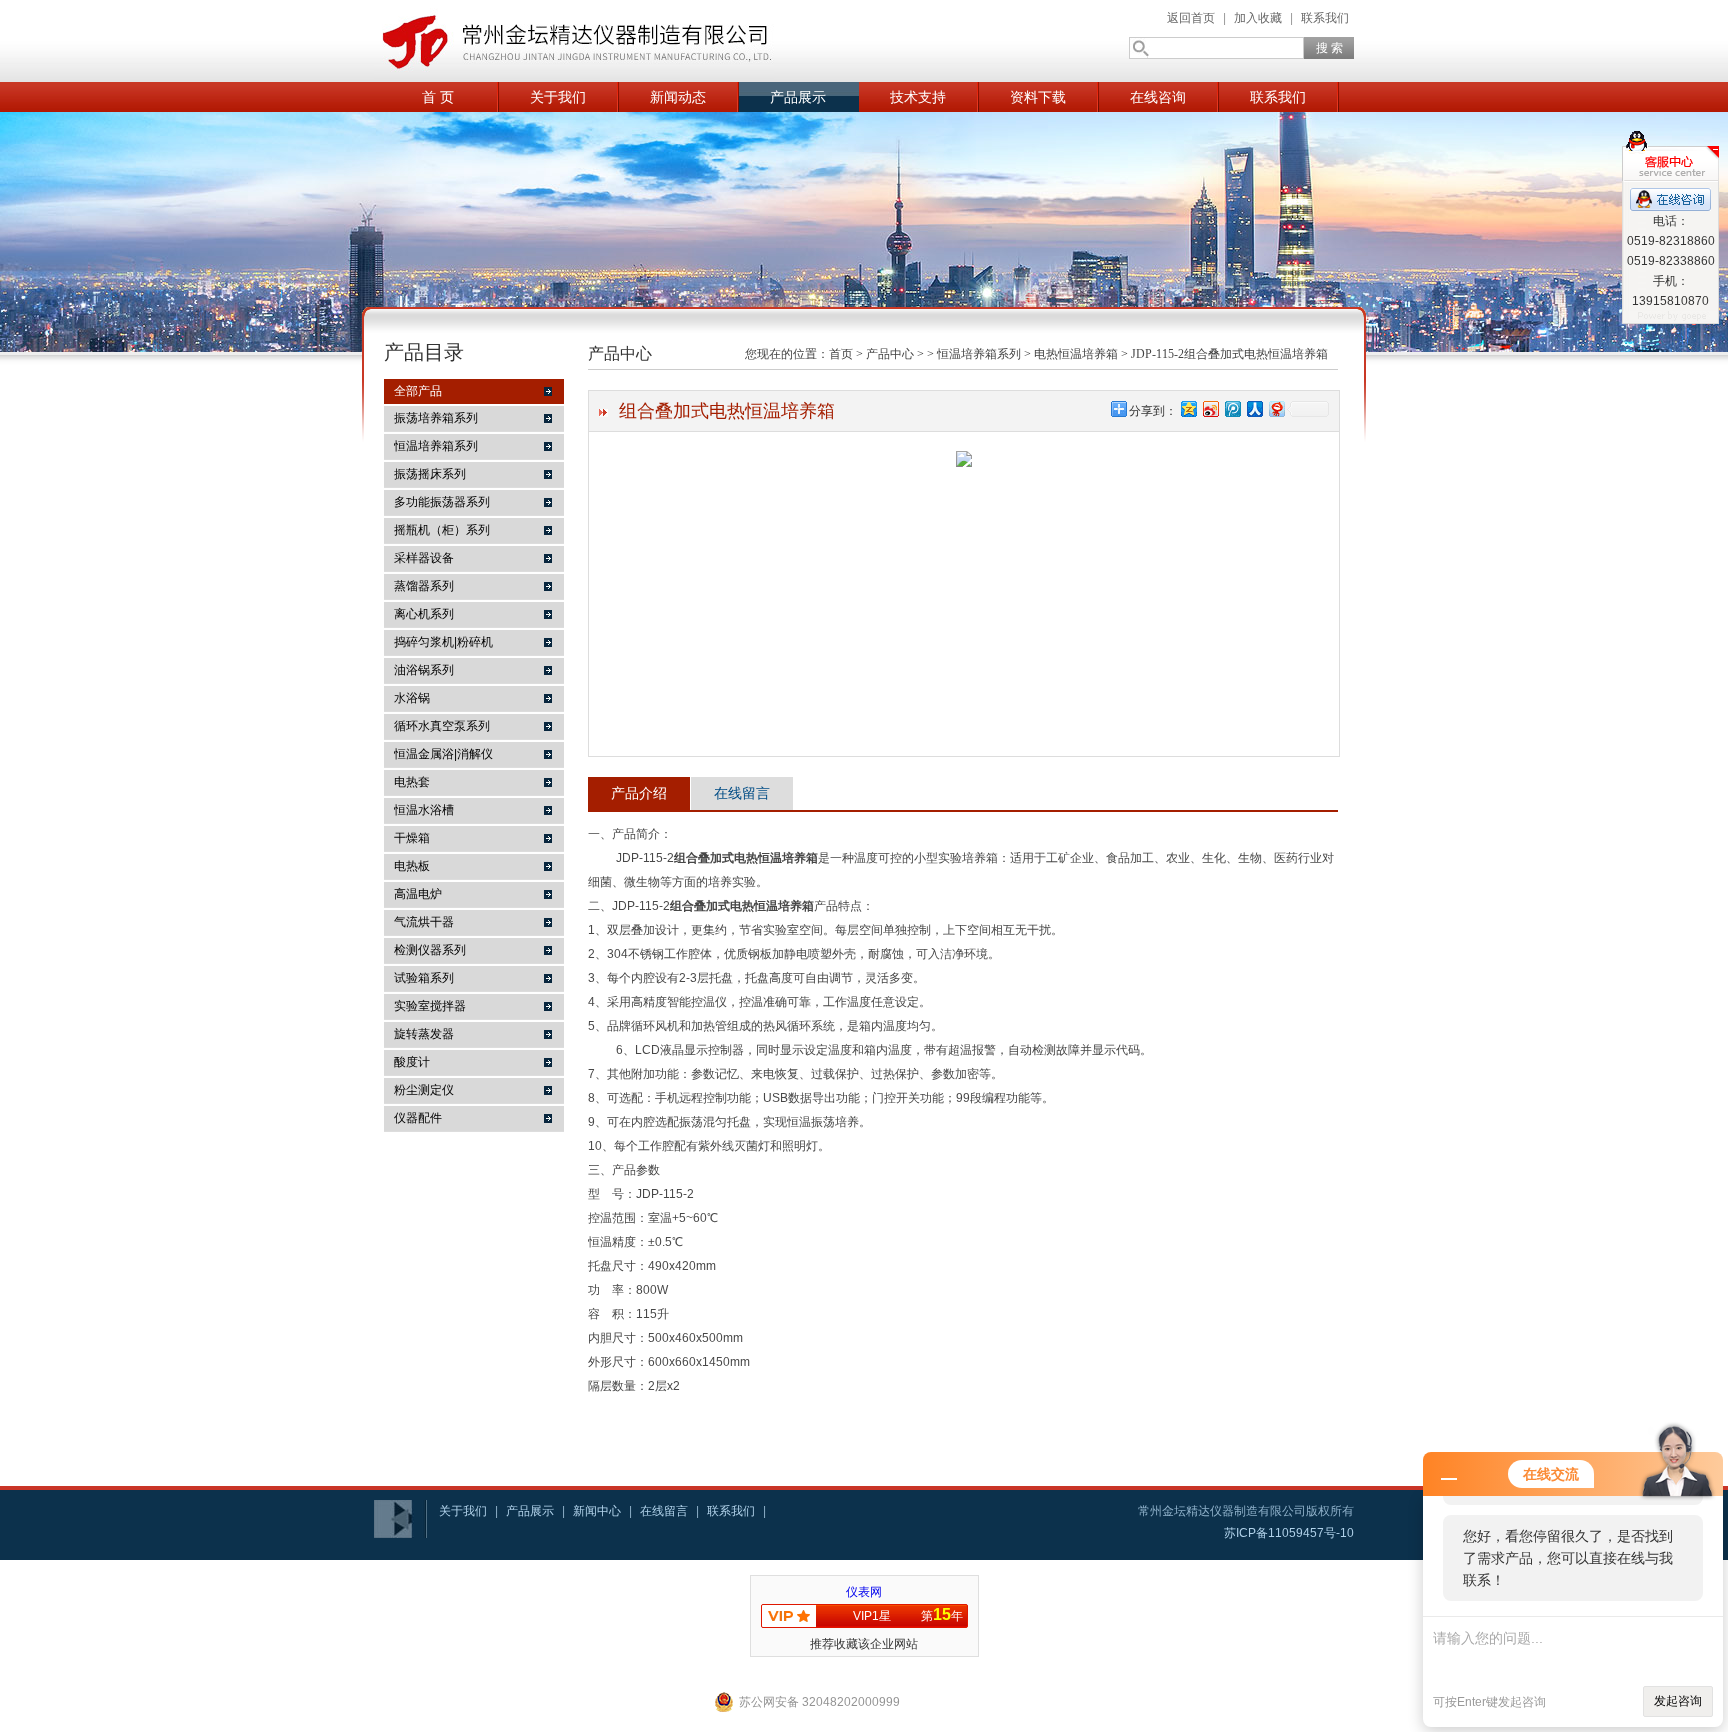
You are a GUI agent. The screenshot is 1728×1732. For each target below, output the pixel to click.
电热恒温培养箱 (1076, 354)
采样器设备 (424, 558)
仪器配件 (418, 1118)
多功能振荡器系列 (442, 502)
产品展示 (798, 97)
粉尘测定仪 (424, 1090)
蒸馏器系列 (424, 586)
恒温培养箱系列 (436, 446)
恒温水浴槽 (424, 810)
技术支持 (918, 97)
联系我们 (1325, 18)
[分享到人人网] (1254, 408)
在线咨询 (1158, 97)
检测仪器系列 (430, 950)
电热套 (412, 782)
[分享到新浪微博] (1210, 408)
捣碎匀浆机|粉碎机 (443, 642)
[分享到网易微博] (1276, 408)
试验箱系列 (424, 978)
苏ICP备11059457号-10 (1289, 1533)
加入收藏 (1258, 18)
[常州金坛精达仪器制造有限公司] (574, 41)
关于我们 (558, 97)
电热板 (412, 866)
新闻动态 (678, 97)
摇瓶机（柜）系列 (442, 530)
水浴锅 (412, 698)
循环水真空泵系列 (442, 726)
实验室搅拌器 (430, 1006)
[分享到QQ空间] (1188, 408)
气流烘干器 (424, 922)
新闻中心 (597, 1511)
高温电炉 (418, 894)
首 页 (438, 97)
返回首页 (1191, 18)
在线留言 (742, 793)
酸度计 (412, 1062)
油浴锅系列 (424, 670)
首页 (841, 354)
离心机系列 (424, 614)
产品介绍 (639, 793)
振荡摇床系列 (430, 474)
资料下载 (1038, 97)
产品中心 (890, 354)
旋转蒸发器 (424, 1034)
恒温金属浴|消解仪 (443, 754)
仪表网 (864, 1592)
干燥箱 (412, 838)
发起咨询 (1678, 1701)
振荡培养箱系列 (436, 418)
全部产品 (418, 391)
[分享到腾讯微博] (1232, 408)
